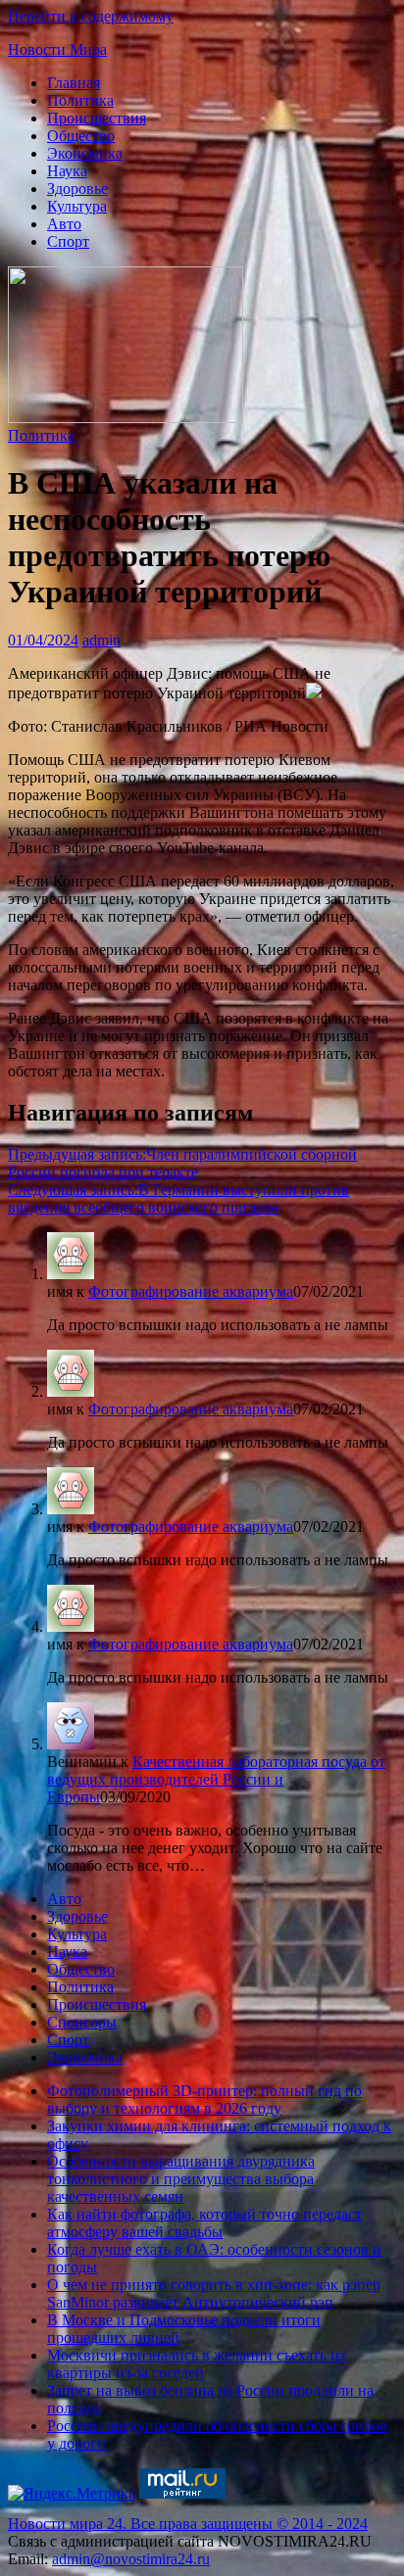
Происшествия (97, 118)
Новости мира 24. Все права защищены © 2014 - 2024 (188, 2524)
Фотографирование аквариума (191, 1291)
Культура (77, 206)
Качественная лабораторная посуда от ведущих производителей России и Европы (216, 1779)
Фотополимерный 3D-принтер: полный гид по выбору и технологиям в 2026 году (204, 2099)
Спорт (68, 241)
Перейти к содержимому (91, 16)
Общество (81, 136)
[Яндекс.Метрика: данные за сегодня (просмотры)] (72, 2494)
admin (101, 640)
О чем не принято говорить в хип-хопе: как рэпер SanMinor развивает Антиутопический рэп (214, 2293)
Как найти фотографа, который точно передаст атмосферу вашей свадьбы (204, 2223)
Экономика (85, 153)
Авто (64, 224)
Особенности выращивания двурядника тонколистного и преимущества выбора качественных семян (181, 2179)
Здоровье (77, 189)
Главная (74, 83)
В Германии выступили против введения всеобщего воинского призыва (178, 1198)
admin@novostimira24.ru (131, 2559)
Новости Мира (57, 49)
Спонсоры (82, 2022)
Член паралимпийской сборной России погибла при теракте (182, 1163)
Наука (67, 171)
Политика (80, 100)
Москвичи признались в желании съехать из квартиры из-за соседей (196, 2364)
